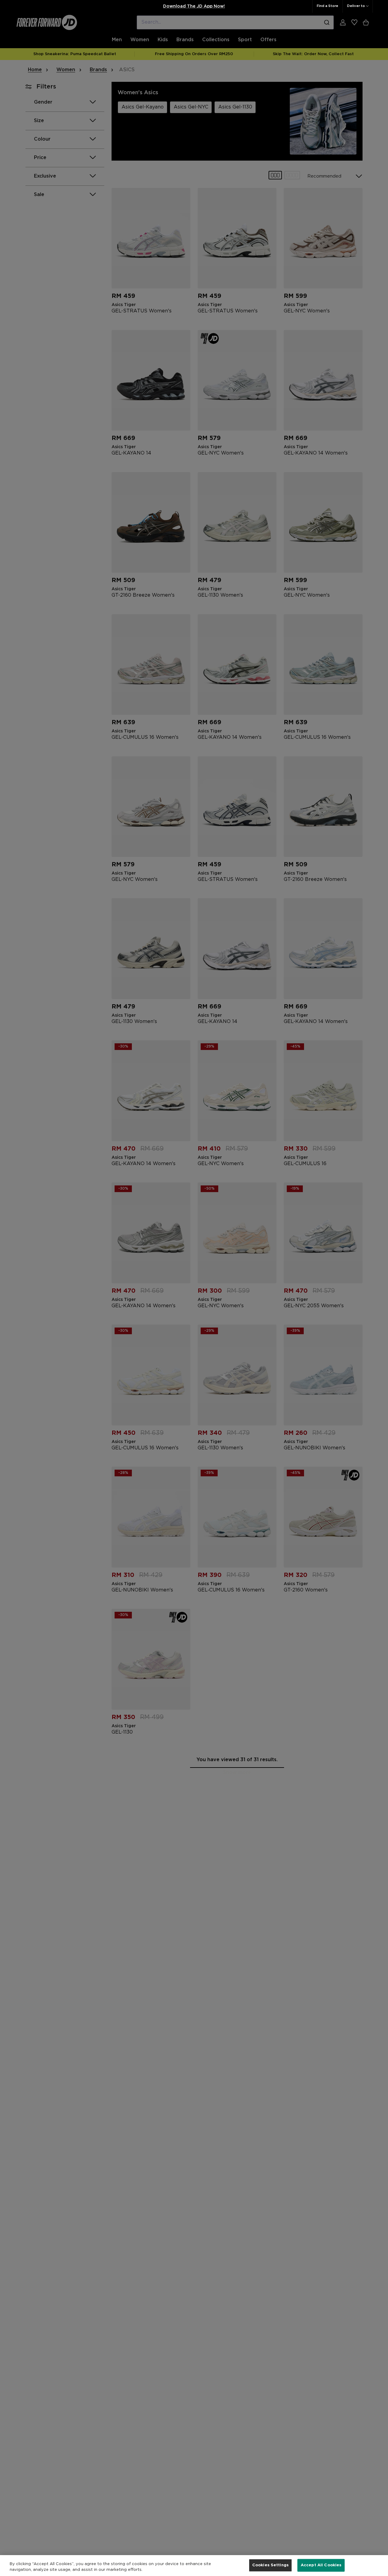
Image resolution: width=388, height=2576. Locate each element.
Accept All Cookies (321, 2565)
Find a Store (328, 6)
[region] (194, 2566)
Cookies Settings (270, 2565)
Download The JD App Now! (194, 6)
